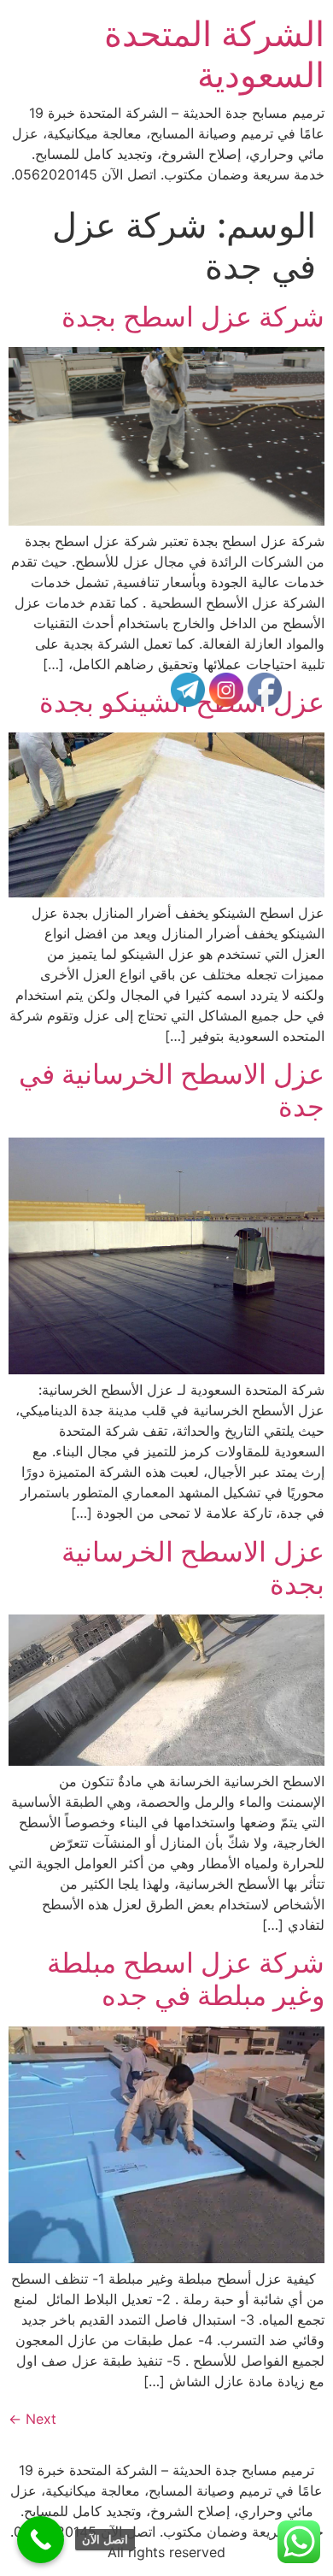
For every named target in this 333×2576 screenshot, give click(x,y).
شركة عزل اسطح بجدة (193, 317)
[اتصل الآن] (41, 2540)
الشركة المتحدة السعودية (214, 54)
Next (32, 2419)
